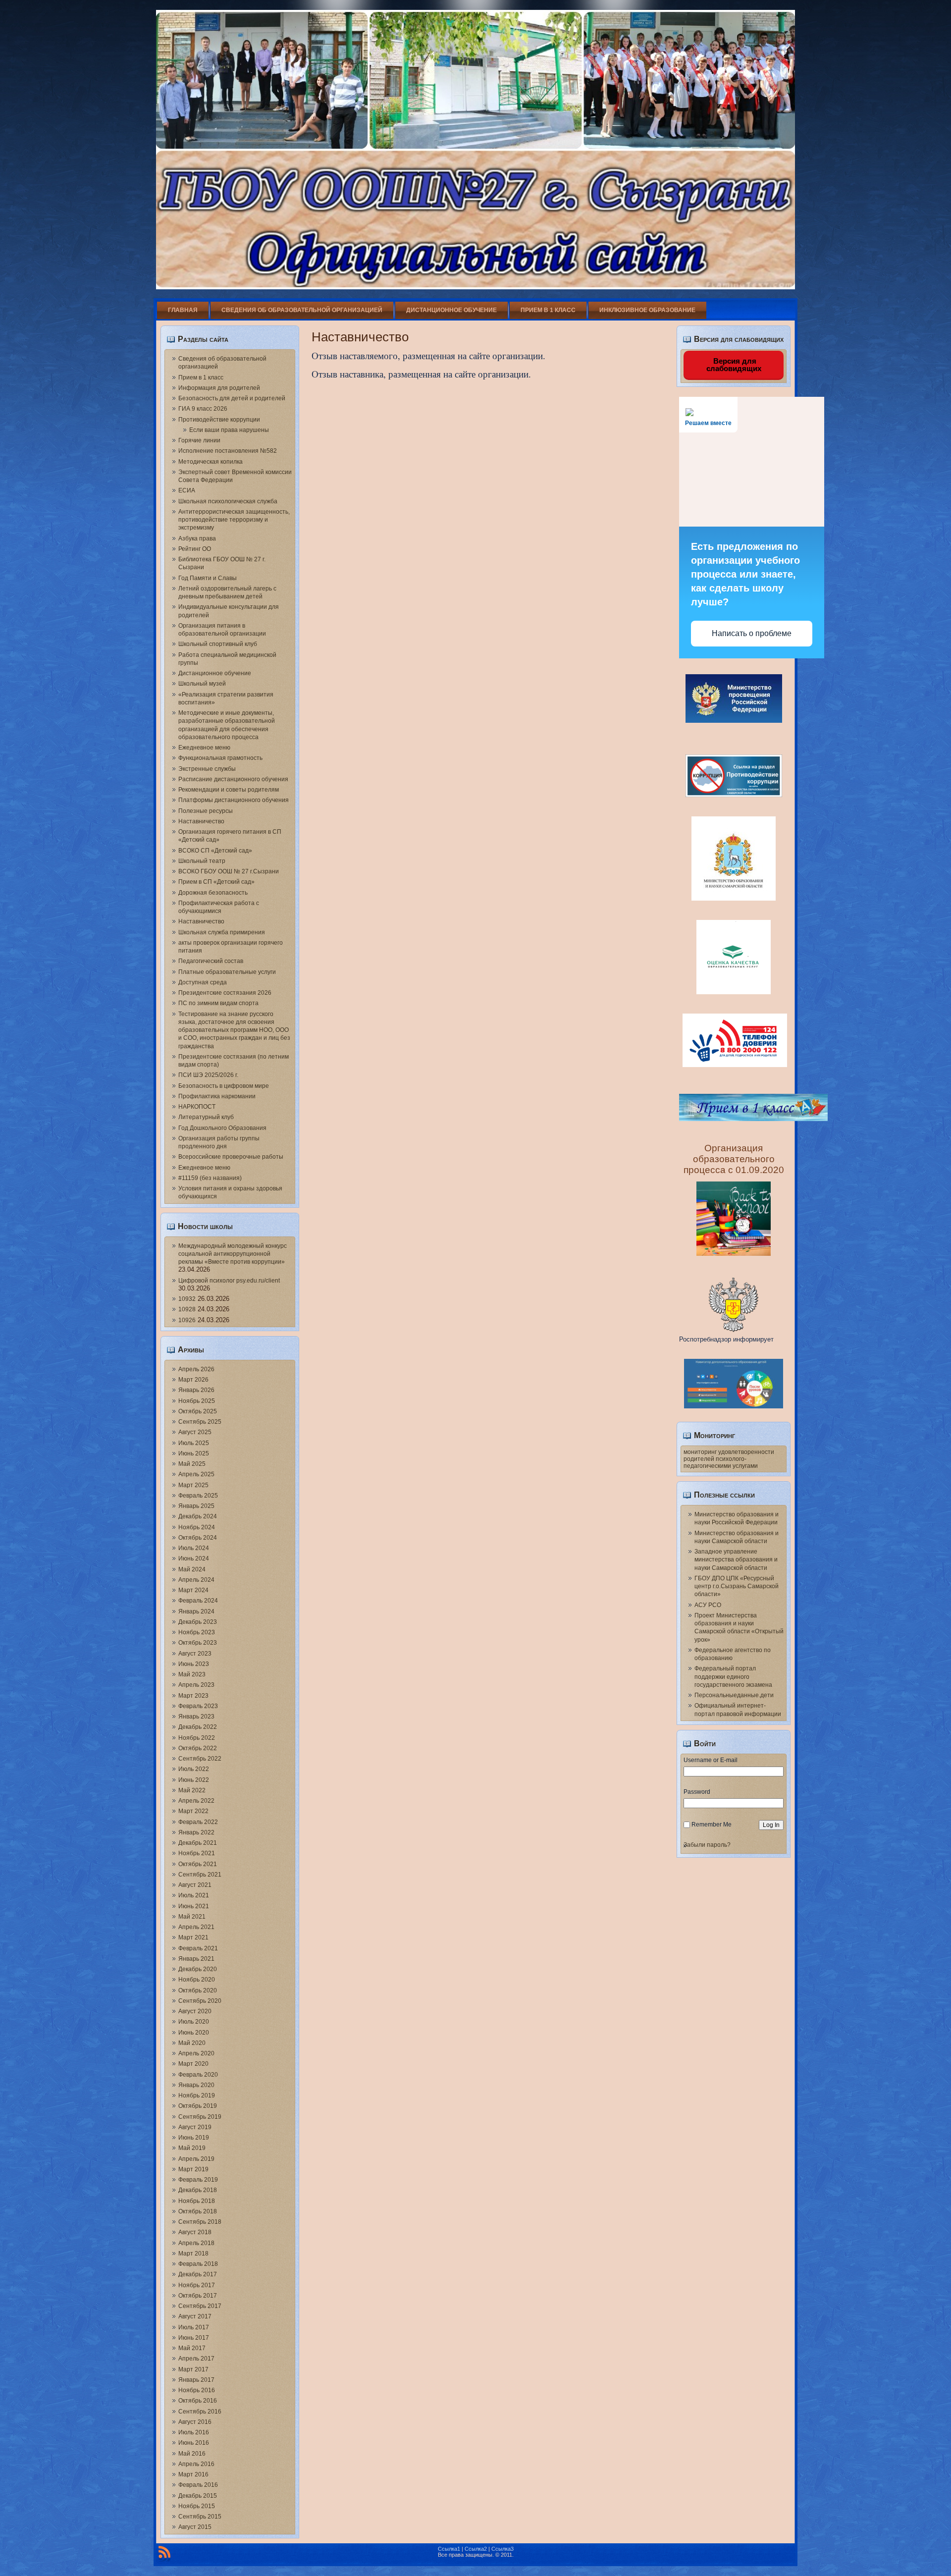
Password (697, 1792)
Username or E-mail (711, 1760)
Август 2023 (195, 1654)
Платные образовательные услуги (227, 972)
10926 (187, 1320)
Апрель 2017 (196, 2359)
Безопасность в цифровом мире (224, 1086)
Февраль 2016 (198, 2485)
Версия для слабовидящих (734, 365)
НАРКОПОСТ (197, 1107)
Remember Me (712, 1825)
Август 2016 (195, 2422)
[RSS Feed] (164, 2554)
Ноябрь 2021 (197, 1853)
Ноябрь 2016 (197, 2390)
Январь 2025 (196, 1506)
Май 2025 (192, 1464)
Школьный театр (202, 861)
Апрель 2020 (196, 2053)
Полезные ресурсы (206, 811)
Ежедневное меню (204, 748)
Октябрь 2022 (198, 1748)
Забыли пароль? (707, 1845)
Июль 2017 (194, 2327)
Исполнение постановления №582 (228, 451)
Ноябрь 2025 (197, 1401)
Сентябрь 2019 (200, 2117)
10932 (187, 1299)
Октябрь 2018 (198, 2211)
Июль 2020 (194, 2022)
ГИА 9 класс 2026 (203, 409)
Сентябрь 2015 (200, 2517)
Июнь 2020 (194, 2033)
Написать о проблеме (752, 633)
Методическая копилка (211, 462)
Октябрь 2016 (198, 2401)
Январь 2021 (196, 1959)
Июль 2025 (194, 1443)
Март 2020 (193, 2064)
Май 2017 (192, 2348)
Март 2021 (193, 1937)
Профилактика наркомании (217, 1096)
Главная (183, 310)
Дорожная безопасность (213, 893)
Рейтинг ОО (195, 549)
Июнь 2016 (194, 2443)
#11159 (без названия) (210, 1178)
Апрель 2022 (196, 1801)
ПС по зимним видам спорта (218, 1003)
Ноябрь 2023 (197, 1632)
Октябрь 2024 (198, 1538)
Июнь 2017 (194, 2338)
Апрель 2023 (196, 1685)
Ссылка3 (502, 2549)
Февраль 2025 (198, 1496)
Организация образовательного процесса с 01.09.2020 (734, 1159)
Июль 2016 (194, 2432)
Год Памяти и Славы (208, 578)
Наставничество (201, 821)
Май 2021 (192, 1917)
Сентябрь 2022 (200, 1759)
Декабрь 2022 (198, 1727)
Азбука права (197, 538)
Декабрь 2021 (198, 1843)
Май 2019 (192, 2148)
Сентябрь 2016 (200, 2412)
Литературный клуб (206, 1117)
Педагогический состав (211, 961)
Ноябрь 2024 (197, 1527)
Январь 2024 (196, 1611)
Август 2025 (195, 1432)
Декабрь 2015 (198, 2496)
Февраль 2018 (198, 2264)
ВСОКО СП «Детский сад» (215, 851)
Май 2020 (192, 2043)
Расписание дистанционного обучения (233, 779)
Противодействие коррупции (219, 420)
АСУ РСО (708, 1605)
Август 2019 (195, 2127)
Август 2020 (195, 2011)
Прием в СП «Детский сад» (216, 882)
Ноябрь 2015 (197, 2506)
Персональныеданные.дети (734, 1695)
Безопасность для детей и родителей (232, 398)
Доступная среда (203, 982)
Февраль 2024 (198, 1601)
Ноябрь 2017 (197, 2285)
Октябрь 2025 (198, 1411)
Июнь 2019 (194, 2138)
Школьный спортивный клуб (218, 644)
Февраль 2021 (198, 1948)
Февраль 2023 (198, 1706)
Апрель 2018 (196, 2243)
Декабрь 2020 (198, 1969)
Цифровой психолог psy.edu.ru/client (229, 1281)
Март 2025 (193, 1485)
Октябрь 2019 (198, 2106)
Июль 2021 (194, 1895)
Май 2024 (192, 1569)
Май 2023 (192, 1674)
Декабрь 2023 (198, 1622)
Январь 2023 (196, 1717)
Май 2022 (192, 1790)
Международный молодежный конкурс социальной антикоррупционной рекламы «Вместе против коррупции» (233, 1254)
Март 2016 (193, 2474)
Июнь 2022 (194, 1780)
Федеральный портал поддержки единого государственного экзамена (733, 1677)
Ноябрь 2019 (197, 2095)
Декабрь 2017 (198, 2274)
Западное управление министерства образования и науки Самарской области (736, 1560)
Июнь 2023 (194, 1664)
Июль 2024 (194, 1548)
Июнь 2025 (194, 1453)
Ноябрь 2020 (197, 1980)
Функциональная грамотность (220, 758)
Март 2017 (193, 2369)
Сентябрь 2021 (200, 1875)
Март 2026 (193, 1380)
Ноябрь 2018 (197, 2201)
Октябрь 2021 (198, 1864)
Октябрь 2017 (198, 2296)
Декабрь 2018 (198, 2190)
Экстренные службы (207, 769)
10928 (187, 1309)
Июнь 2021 (194, 1906)
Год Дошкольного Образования (222, 1128)
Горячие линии (199, 440)
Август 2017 (195, 2316)
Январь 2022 (196, 1832)
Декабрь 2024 (198, 1516)
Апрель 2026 (196, 1369)
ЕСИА (187, 490)
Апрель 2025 (196, 1474)
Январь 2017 (196, 2380)
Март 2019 (193, 2169)
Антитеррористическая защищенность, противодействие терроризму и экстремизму (234, 520)
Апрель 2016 (196, 2464)
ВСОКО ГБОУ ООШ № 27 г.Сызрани (229, 871)
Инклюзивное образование (647, 310)
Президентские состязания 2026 (225, 993)
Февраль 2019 (198, 2180)
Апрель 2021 (196, 1927)
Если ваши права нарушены (229, 430)
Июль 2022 (194, 1769)
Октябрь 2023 (198, 1643)
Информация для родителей (219, 388)
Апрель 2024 (196, 1580)
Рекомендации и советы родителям (229, 790)
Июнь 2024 (194, 1558)
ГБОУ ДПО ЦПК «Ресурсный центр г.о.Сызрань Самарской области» (737, 1586)
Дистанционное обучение (451, 310)
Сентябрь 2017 (200, 2306)
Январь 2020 (196, 2085)
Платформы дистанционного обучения (234, 800)
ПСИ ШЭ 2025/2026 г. (208, 1075)
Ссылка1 (449, 2549)
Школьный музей (202, 684)
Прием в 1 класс (548, 310)
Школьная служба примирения (222, 932)
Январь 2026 (196, 1390)
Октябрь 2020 (198, 1990)
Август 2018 (195, 2232)
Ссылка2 (476, 2549)
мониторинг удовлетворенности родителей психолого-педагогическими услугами (729, 1459)
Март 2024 (193, 1590)
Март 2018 (193, 2254)
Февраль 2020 (198, 2075)
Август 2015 (195, 2527)
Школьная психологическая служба (228, 501)
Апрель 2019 (196, 2159)
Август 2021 (195, 1885)
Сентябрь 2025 (200, 1422)
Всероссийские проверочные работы (231, 1157)
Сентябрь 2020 (200, 2001)
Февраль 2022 (198, 1822)
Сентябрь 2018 (200, 2222)
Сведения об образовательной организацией (302, 310)
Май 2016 (192, 2454)
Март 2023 (193, 1696)
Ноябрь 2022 (197, 1738)
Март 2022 (193, 1811)
